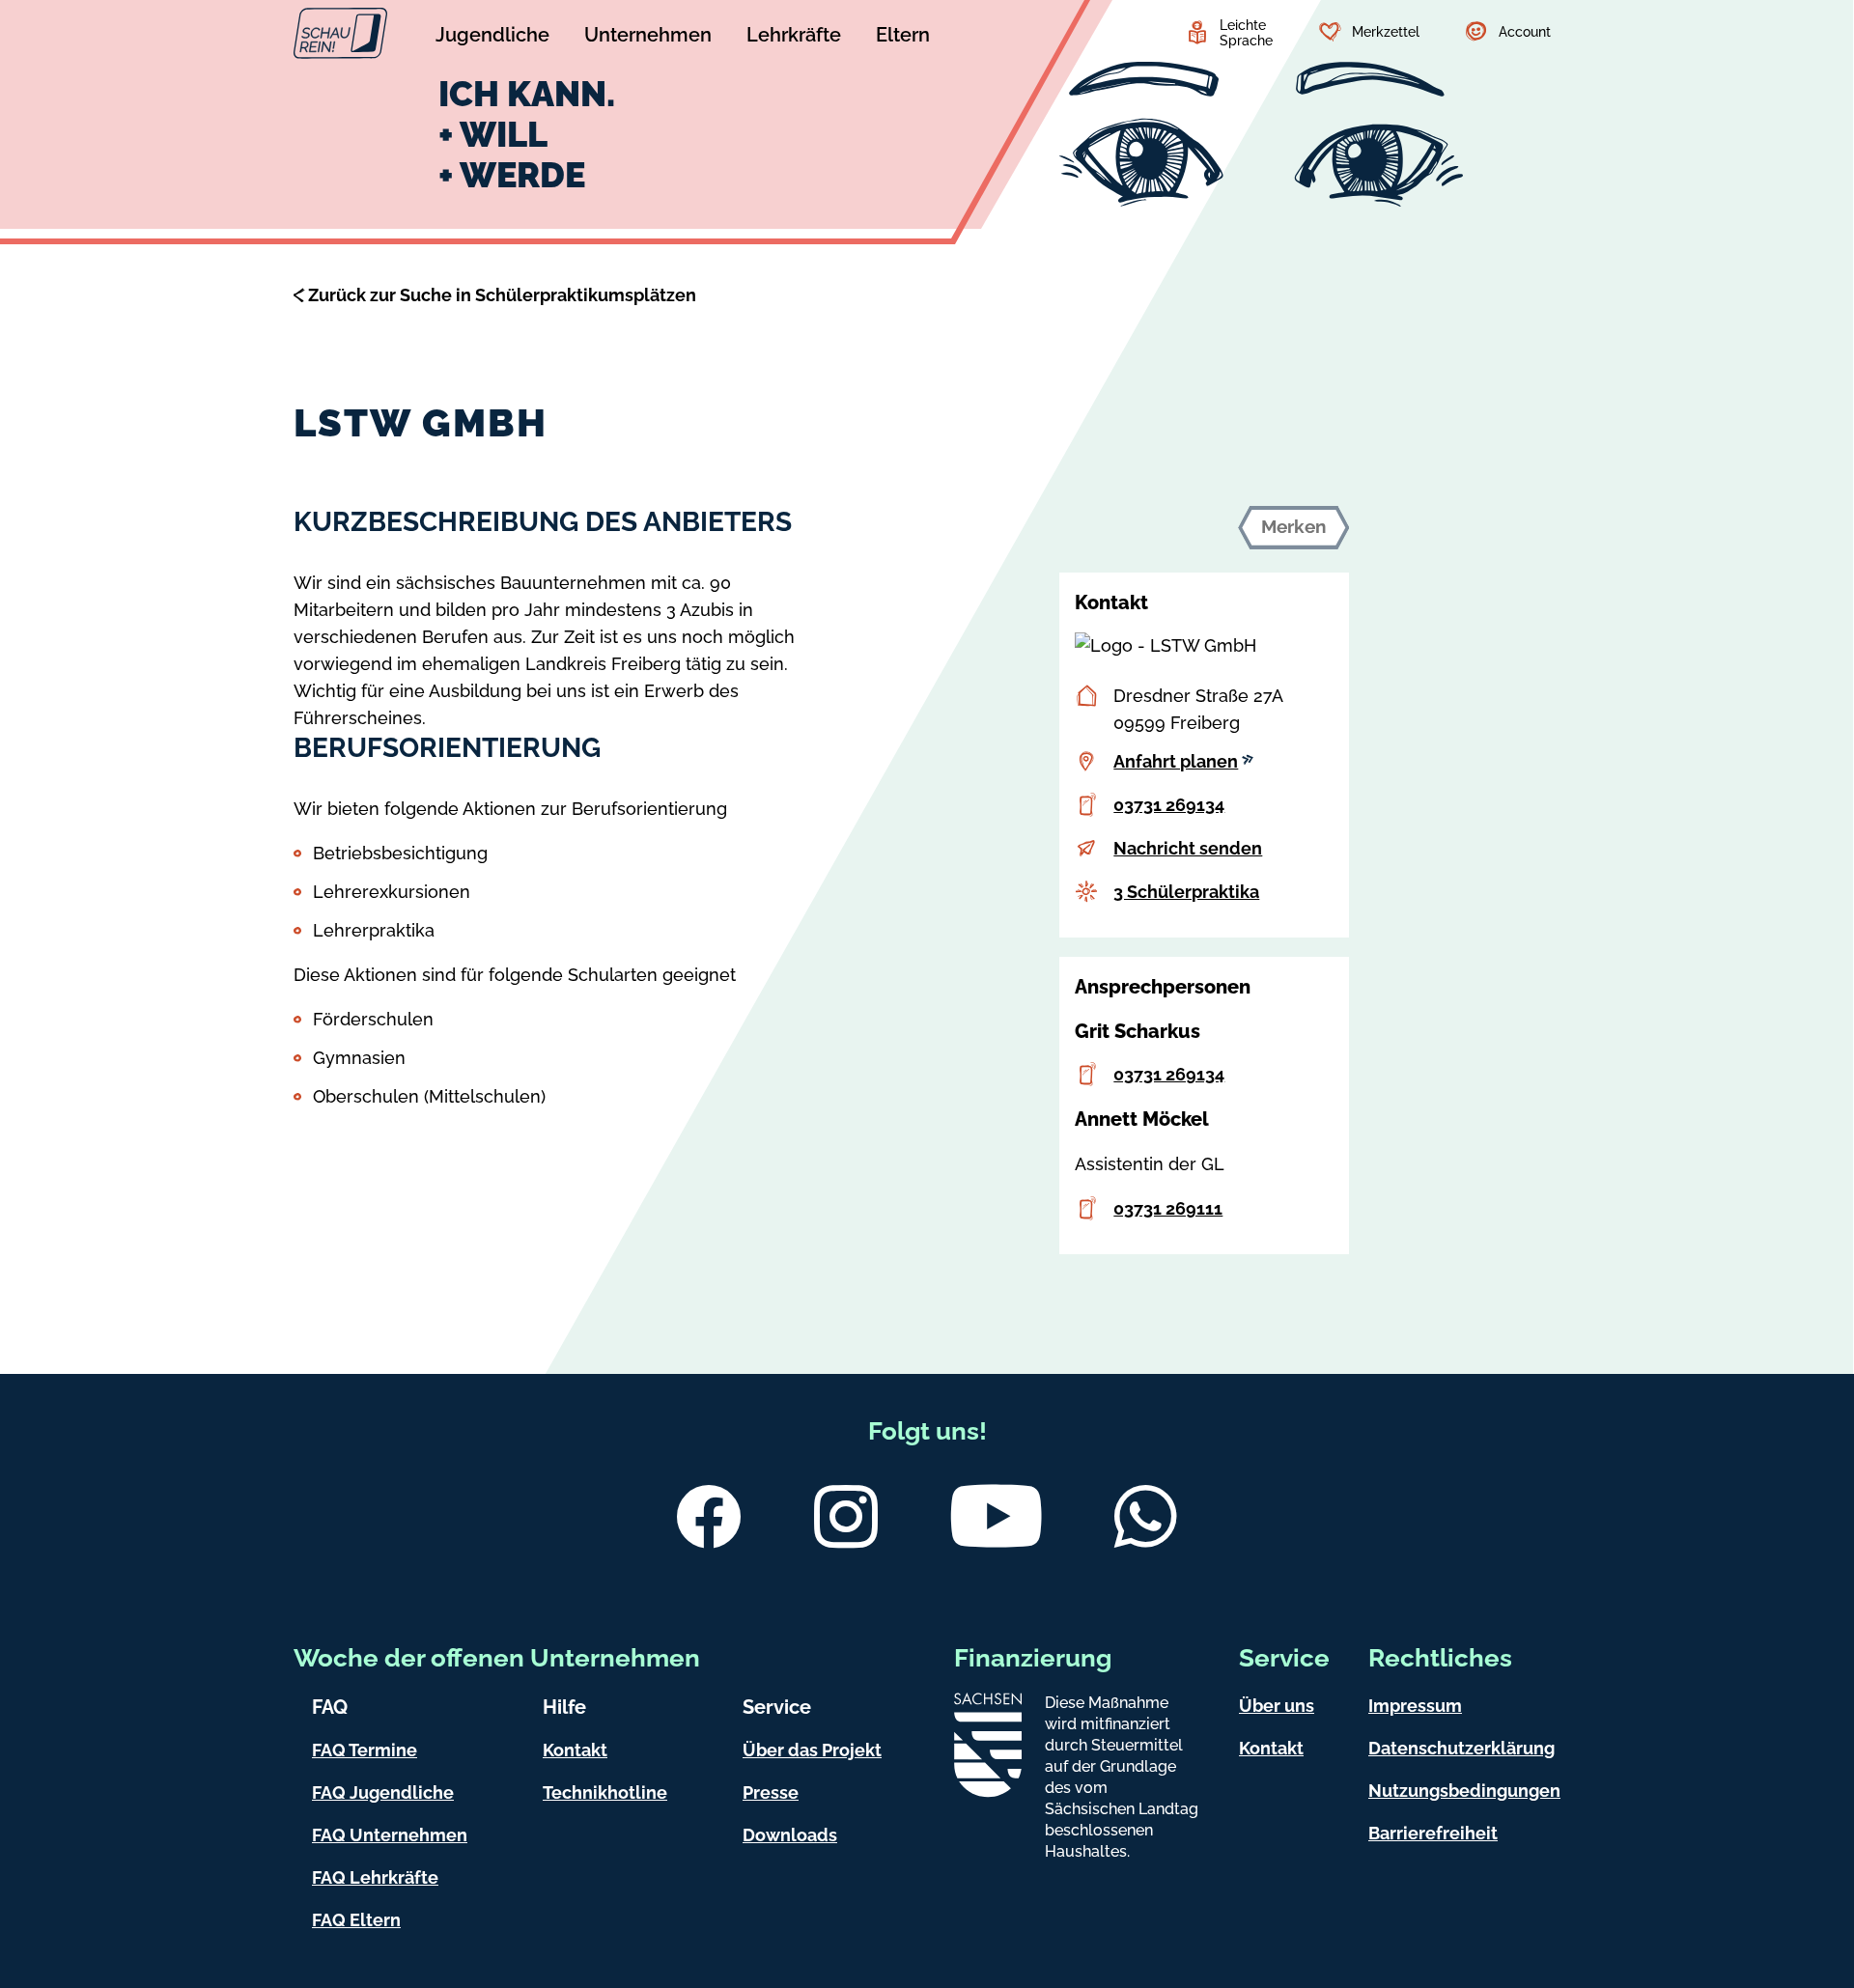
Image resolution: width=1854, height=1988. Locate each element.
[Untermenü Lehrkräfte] (794, 38)
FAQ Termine (365, 1750)
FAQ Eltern (356, 1920)
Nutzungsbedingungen (1464, 1791)
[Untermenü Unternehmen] (648, 38)
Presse (771, 1792)
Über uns (1277, 1706)
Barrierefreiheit (1433, 1833)
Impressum (1415, 1706)
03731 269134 (1169, 805)
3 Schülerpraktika (1186, 892)
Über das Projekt (812, 1750)
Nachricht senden (1188, 848)
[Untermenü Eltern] (903, 38)
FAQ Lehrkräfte (375, 1877)
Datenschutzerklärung (1461, 1748)
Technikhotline (605, 1792)
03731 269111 (1168, 1208)
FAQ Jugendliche (383, 1792)
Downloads (790, 1835)
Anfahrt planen (1176, 761)
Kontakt (575, 1750)
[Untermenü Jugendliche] (492, 38)
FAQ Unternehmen (390, 1835)
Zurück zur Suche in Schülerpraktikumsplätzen (502, 295)
